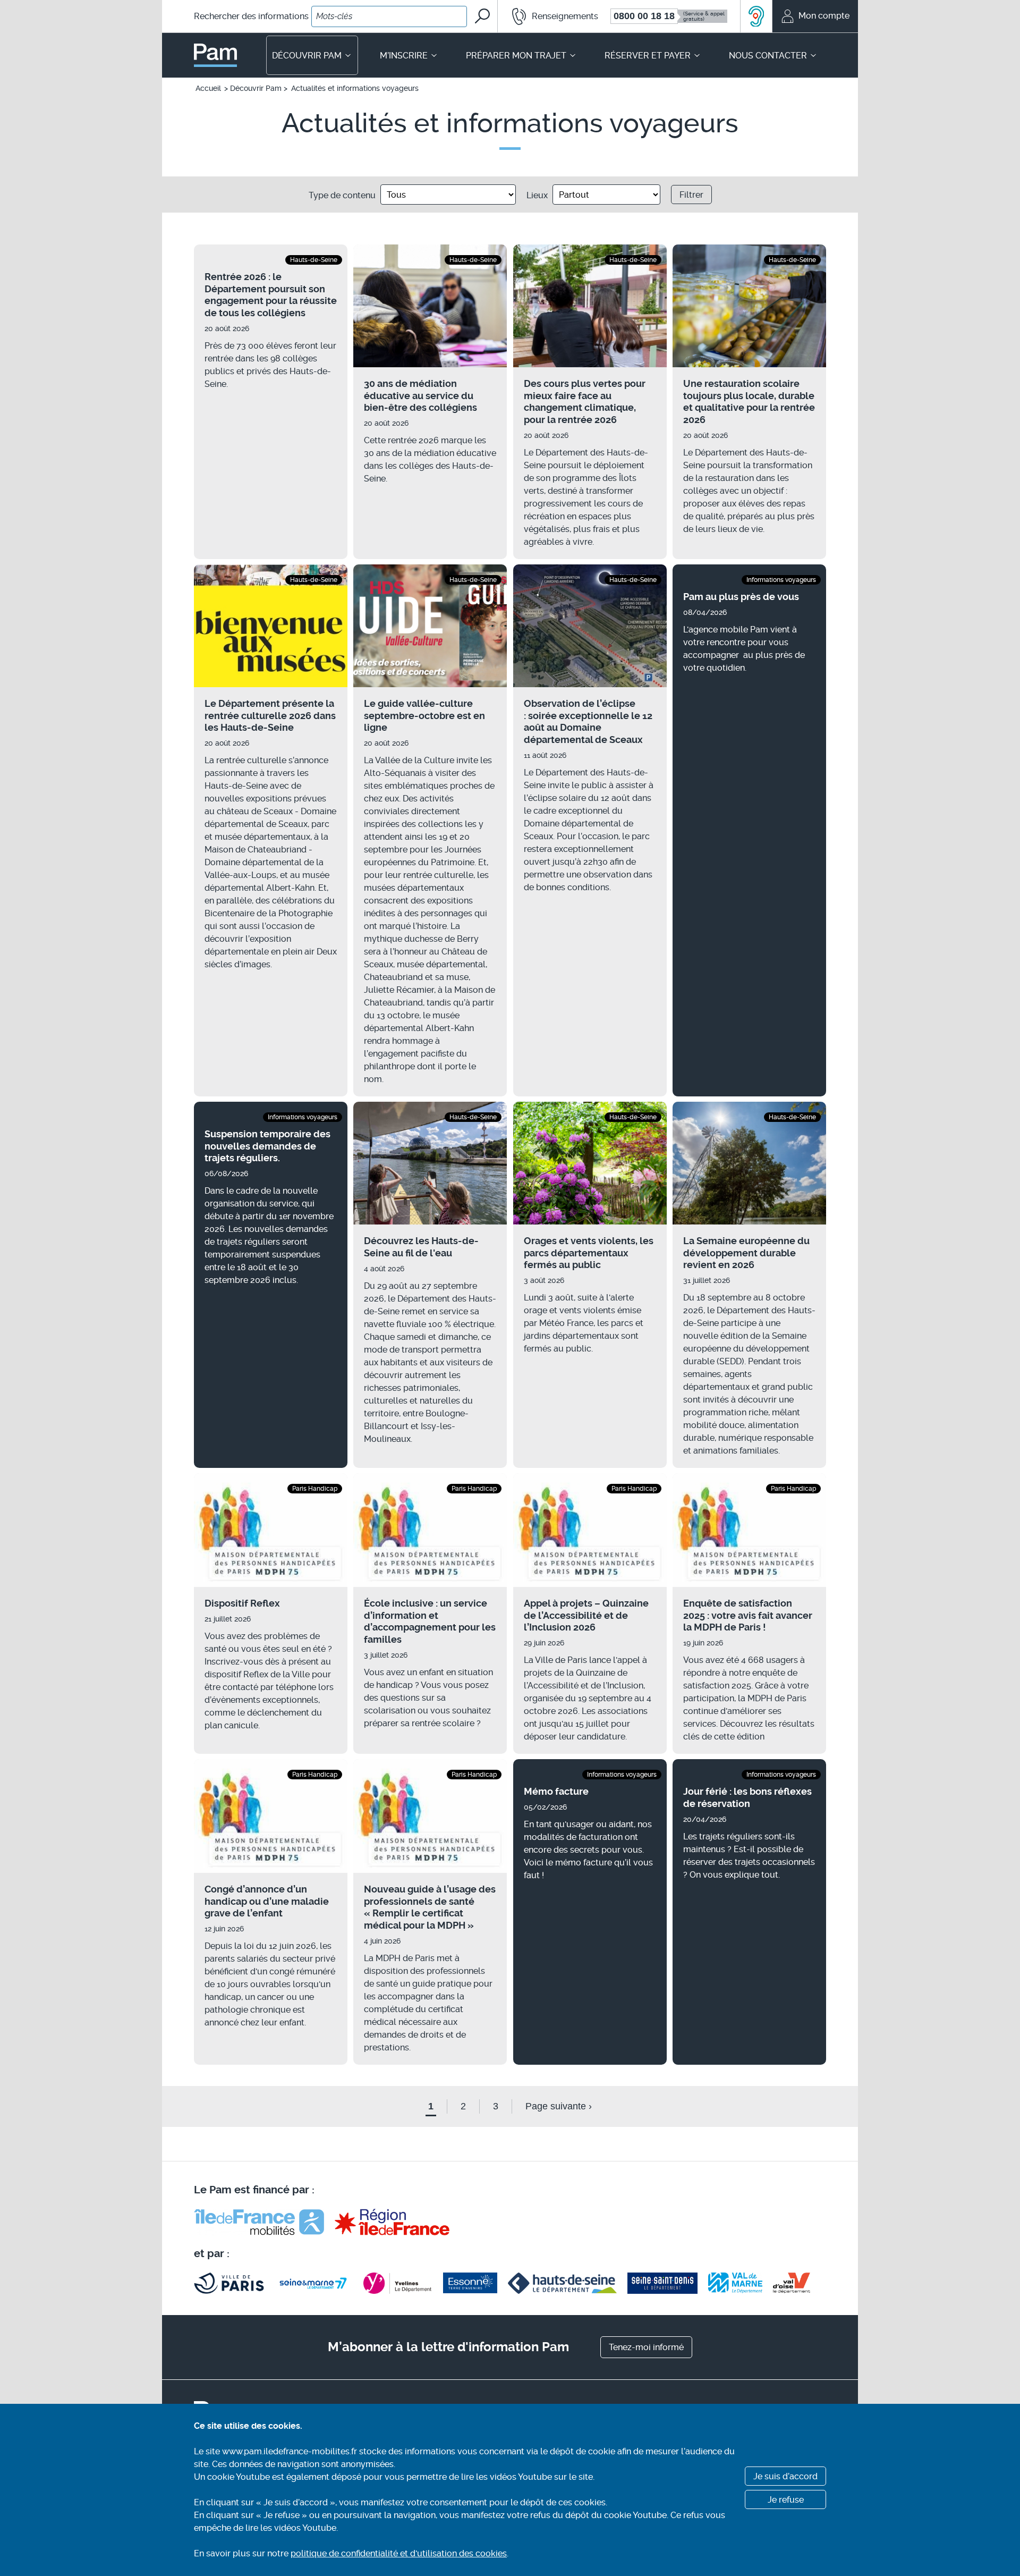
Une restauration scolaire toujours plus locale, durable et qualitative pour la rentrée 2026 (749, 402)
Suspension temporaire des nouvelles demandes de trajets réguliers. (267, 1146)
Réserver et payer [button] (648, 56)
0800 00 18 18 (644, 16)
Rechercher (251, 16)
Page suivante (559, 2106)
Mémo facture (556, 1791)
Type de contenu (342, 195)
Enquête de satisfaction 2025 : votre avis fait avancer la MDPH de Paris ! (748, 1615)
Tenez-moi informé (646, 2347)
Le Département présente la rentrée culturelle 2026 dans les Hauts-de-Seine (270, 715)
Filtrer (691, 195)
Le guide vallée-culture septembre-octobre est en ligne (424, 715)
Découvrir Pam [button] (307, 56)
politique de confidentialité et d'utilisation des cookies (399, 2553)
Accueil (208, 88)
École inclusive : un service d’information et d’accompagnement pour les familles (430, 1621)
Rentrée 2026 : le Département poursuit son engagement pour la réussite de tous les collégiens (271, 295)
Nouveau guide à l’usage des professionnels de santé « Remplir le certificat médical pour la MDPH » (430, 1907)
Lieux (537, 195)
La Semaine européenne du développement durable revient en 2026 (746, 1253)
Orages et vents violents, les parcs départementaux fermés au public (589, 1253)
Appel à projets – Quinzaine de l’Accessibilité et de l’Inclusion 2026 (586, 1615)
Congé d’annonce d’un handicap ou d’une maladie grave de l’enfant (267, 1901)
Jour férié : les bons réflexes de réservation (747, 1797)
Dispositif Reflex (242, 1603)
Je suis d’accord (785, 2476)
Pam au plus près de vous (741, 597)
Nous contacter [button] (768, 56)
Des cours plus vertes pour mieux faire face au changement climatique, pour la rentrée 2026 (585, 402)
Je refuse (786, 2500)
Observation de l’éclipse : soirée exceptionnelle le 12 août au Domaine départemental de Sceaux (588, 721)
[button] (549, 16)
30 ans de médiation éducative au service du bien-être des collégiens (420, 395)
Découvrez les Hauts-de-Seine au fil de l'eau (421, 1247)
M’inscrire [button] (404, 56)
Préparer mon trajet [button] (516, 56)
